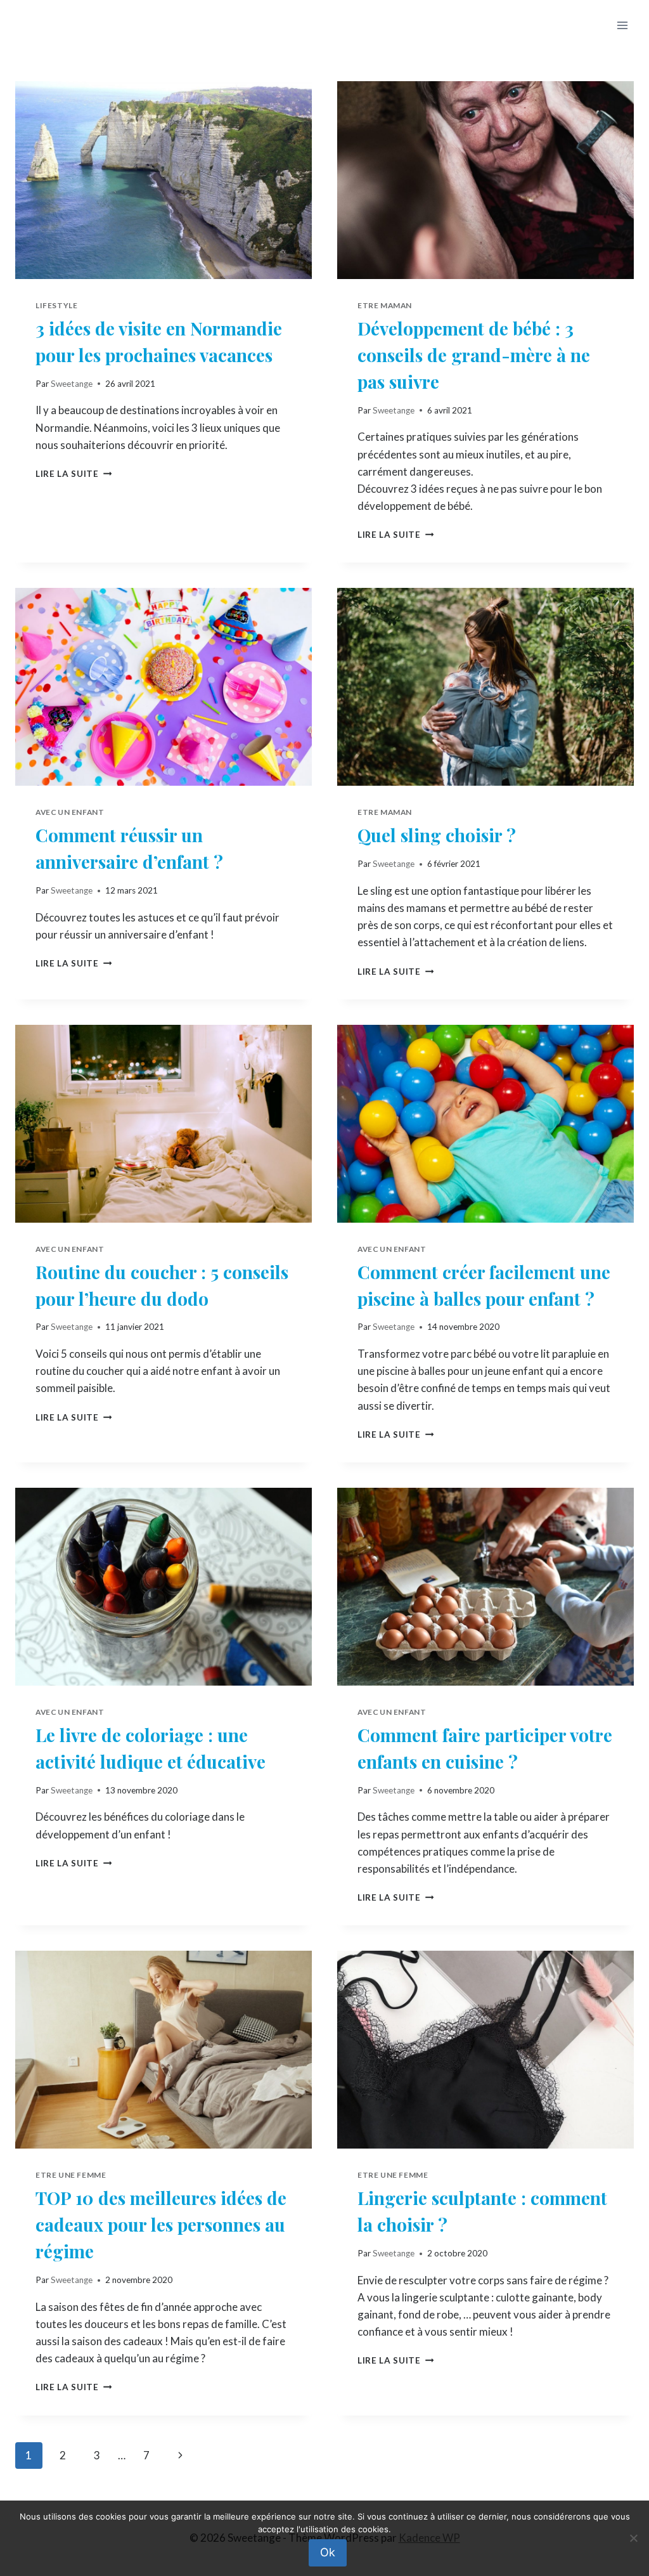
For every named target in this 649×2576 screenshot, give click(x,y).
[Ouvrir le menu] (622, 25)
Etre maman (385, 305)
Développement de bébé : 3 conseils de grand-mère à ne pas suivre (474, 355)
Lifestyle (56, 305)
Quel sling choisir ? (437, 835)
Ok (328, 2552)
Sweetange (72, 384)
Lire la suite (74, 474)
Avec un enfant (70, 812)
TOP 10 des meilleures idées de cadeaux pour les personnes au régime (161, 2224)
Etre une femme (71, 2175)
